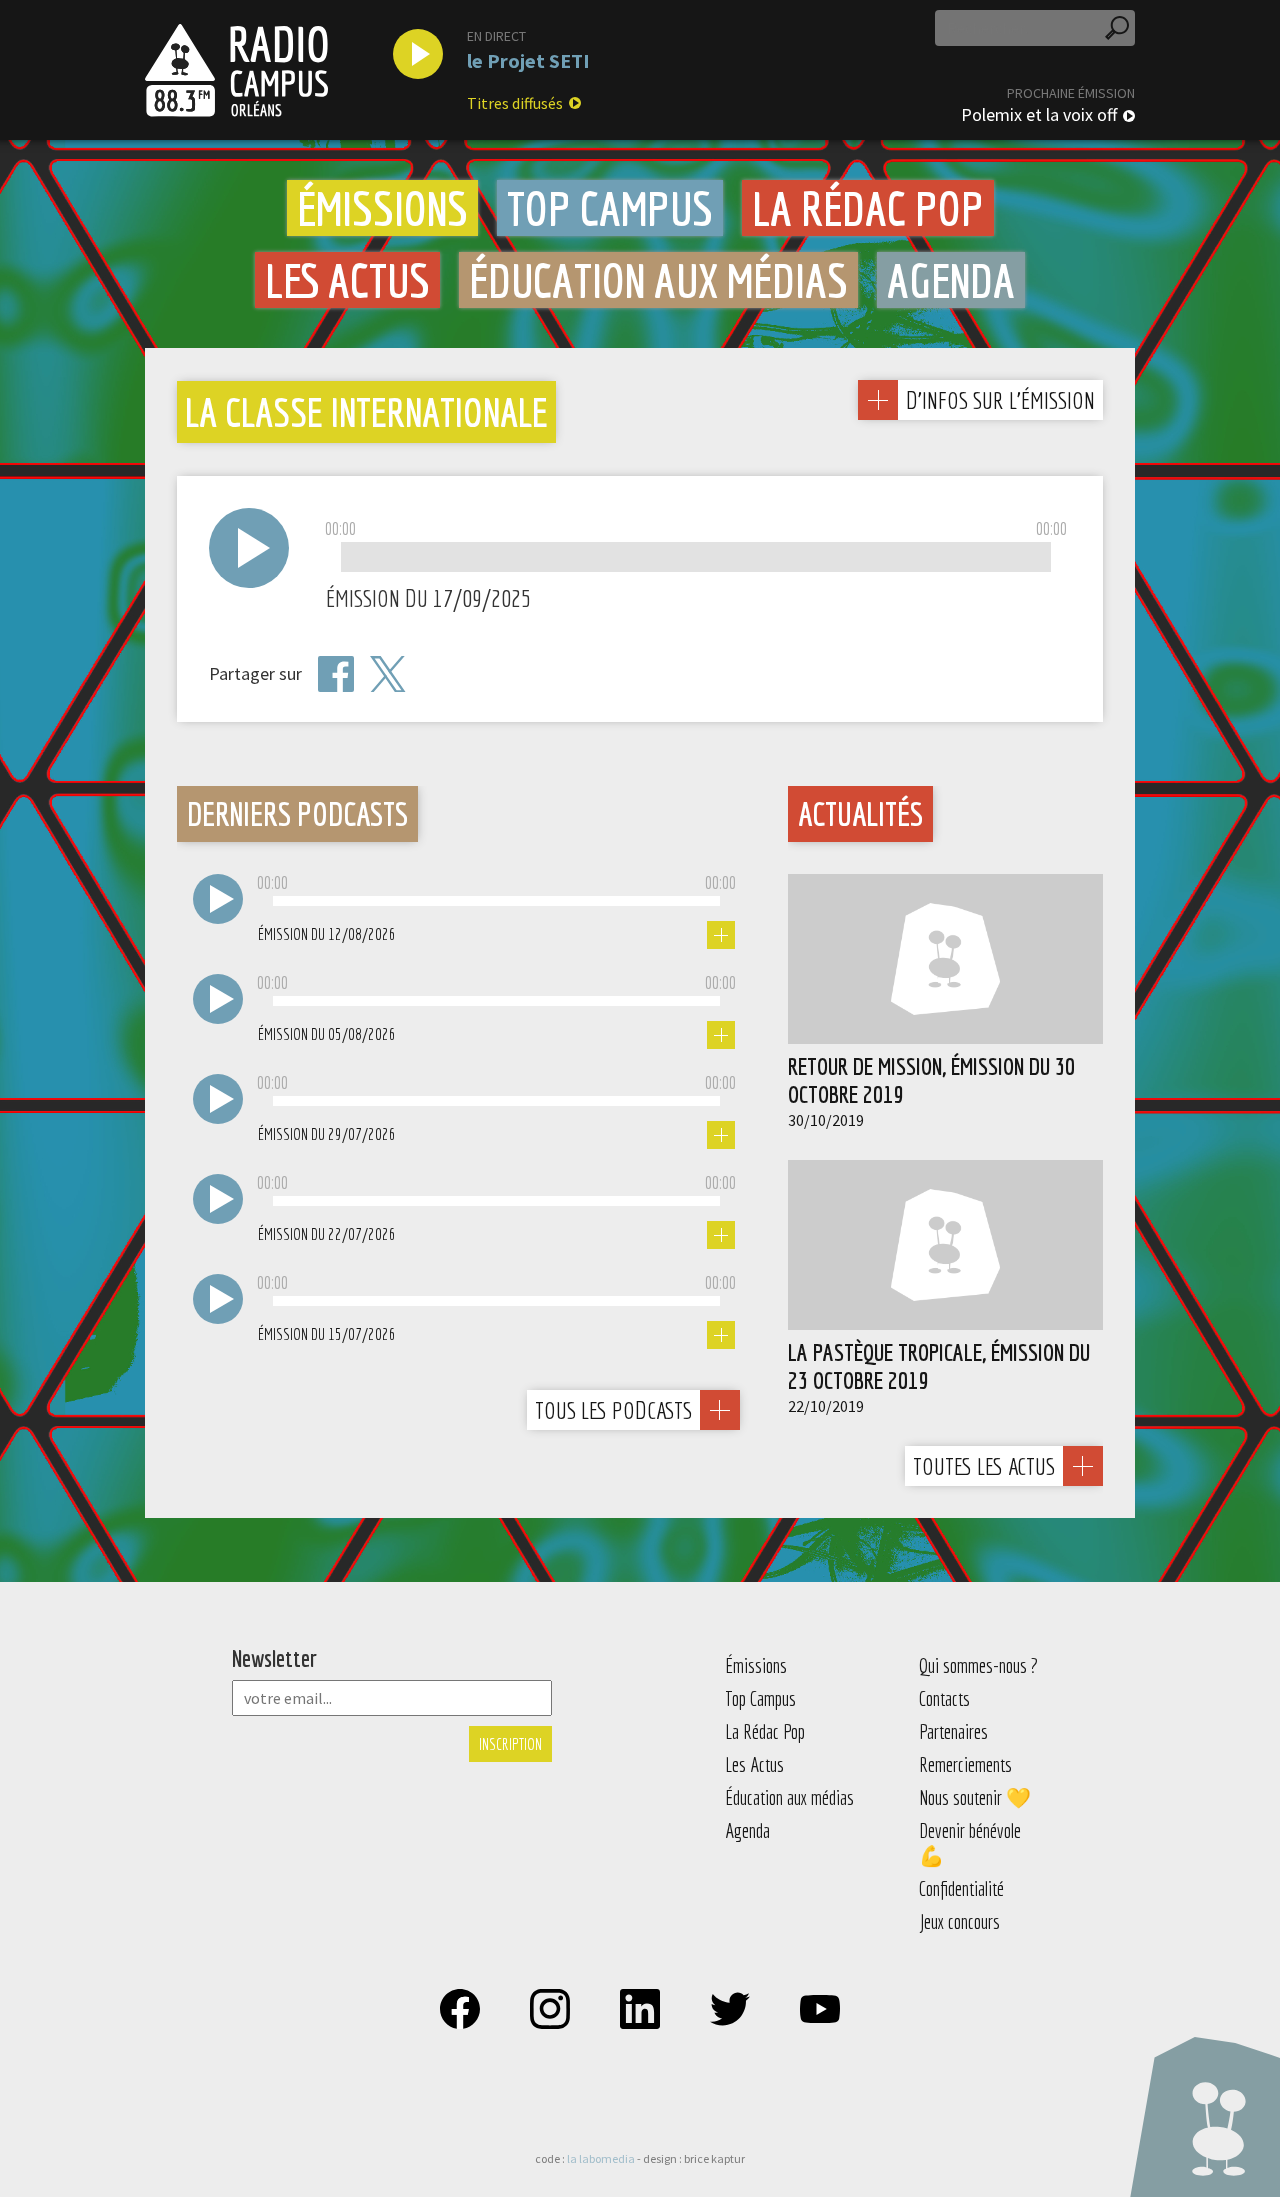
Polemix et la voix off (1039, 115)
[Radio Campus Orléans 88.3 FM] (236, 70)
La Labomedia (601, 2158)
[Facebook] (336, 674)
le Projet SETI (528, 61)
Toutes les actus (984, 1466)
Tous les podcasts (613, 1410)
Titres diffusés (515, 103)
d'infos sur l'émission (1000, 399)
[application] (696, 558)
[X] (388, 674)
